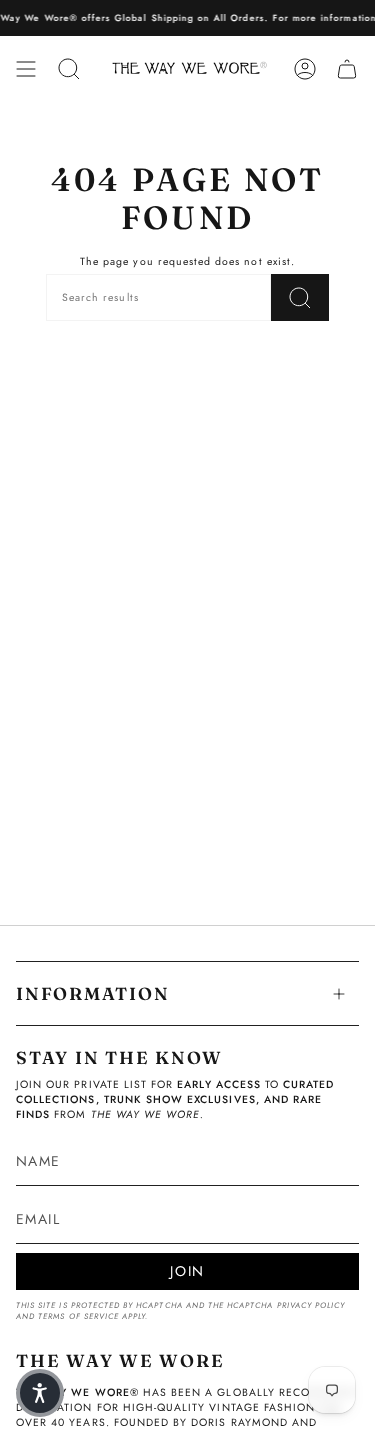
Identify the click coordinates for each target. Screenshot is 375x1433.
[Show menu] (26, 69)
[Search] (300, 297)
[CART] (347, 69)
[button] (40, 1393)
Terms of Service (78, 1316)
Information (92, 993)
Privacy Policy (311, 1305)
